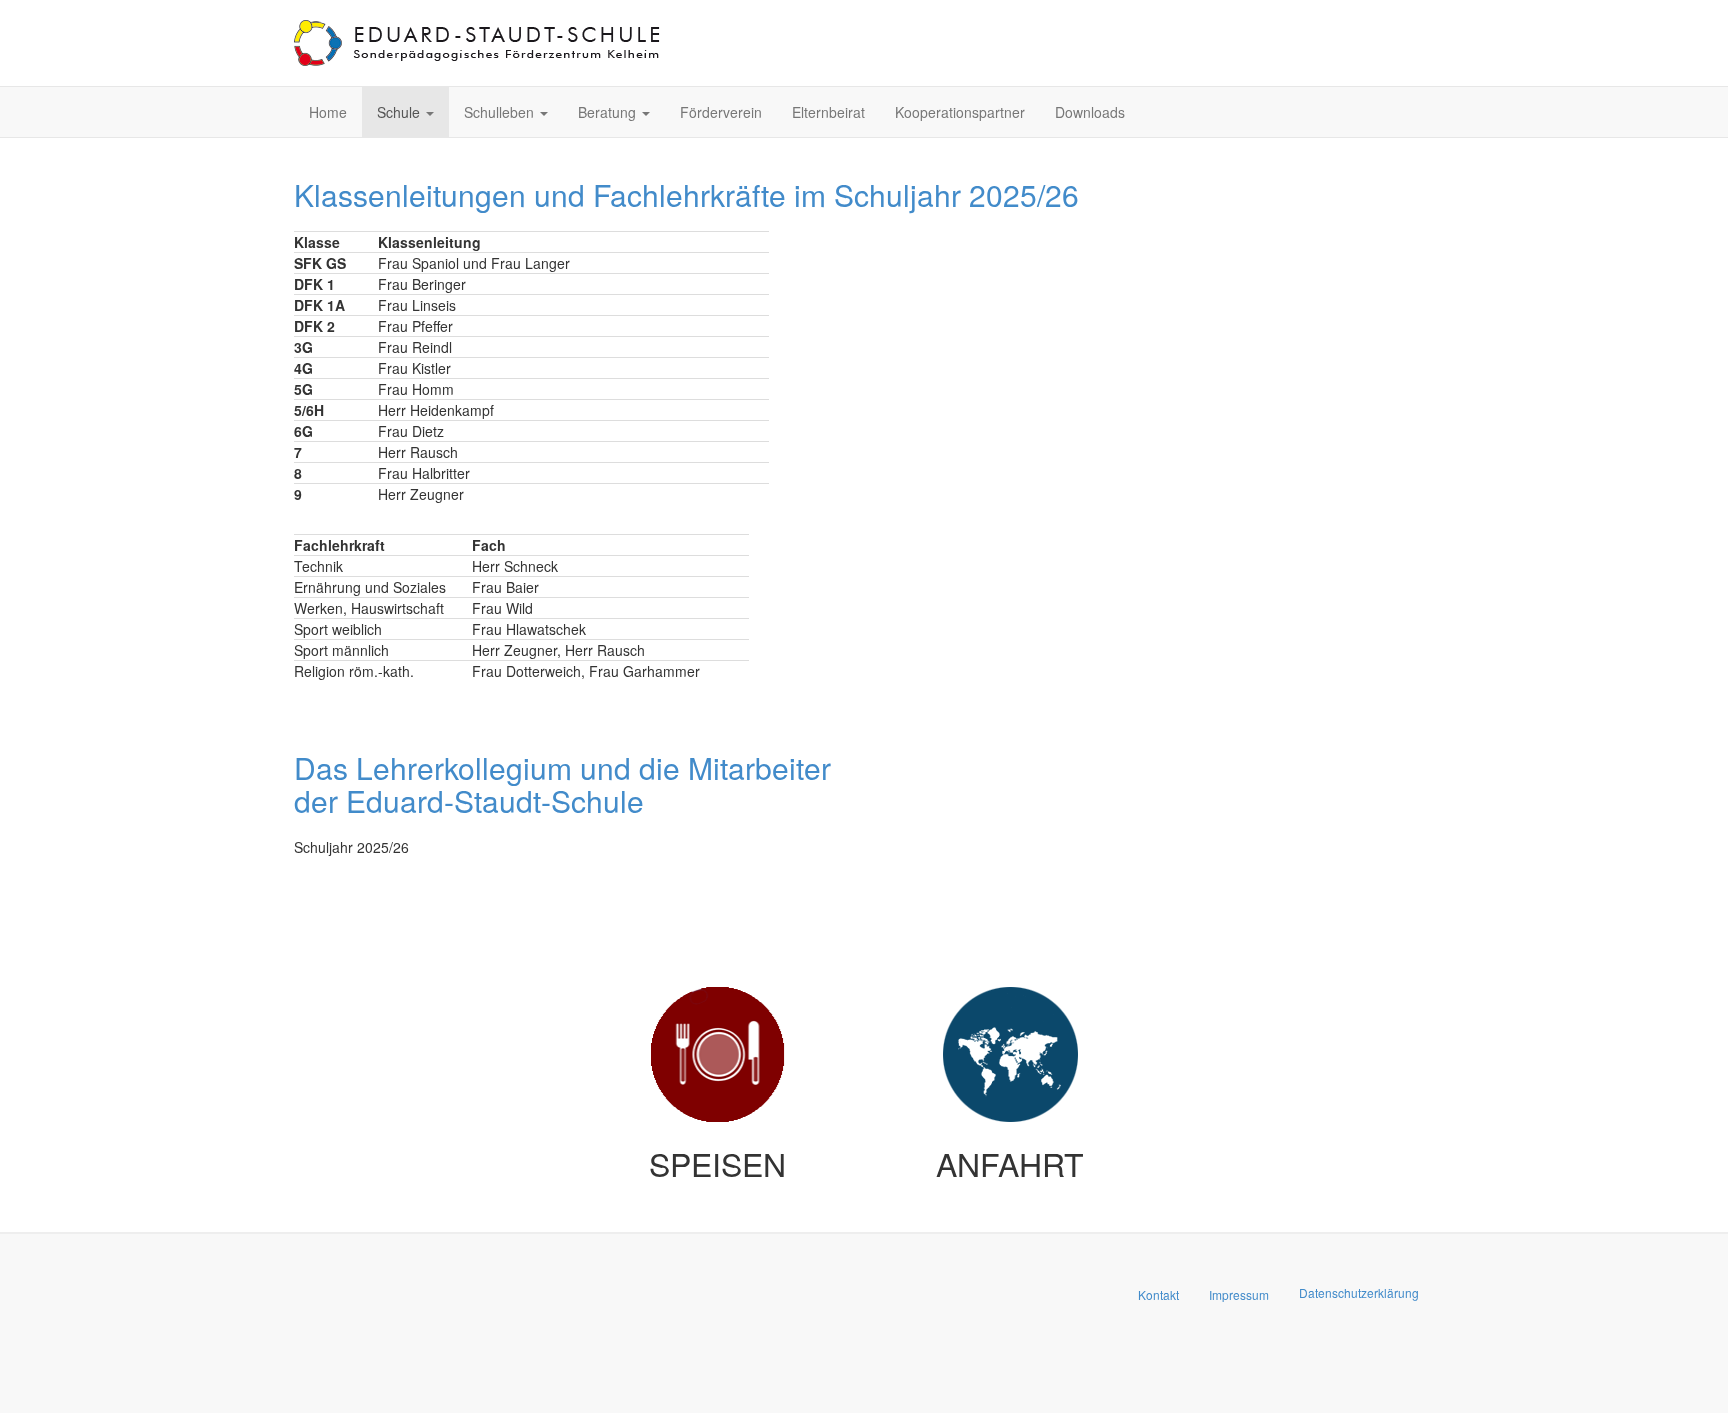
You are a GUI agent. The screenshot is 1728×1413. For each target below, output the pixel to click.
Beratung (609, 112)
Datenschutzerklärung (1359, 1292)
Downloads (1090, 112)
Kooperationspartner (960, 112)
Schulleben (501, 112)
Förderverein (721, 112)
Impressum (1239, 1294)
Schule (400, 112)
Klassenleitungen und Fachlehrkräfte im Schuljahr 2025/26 (686, 194)
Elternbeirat (828, 112)
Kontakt (1158, 1294)
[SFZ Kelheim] (479, 43)
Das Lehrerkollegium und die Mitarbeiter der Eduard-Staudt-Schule (562, 784)
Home (328, 112)
